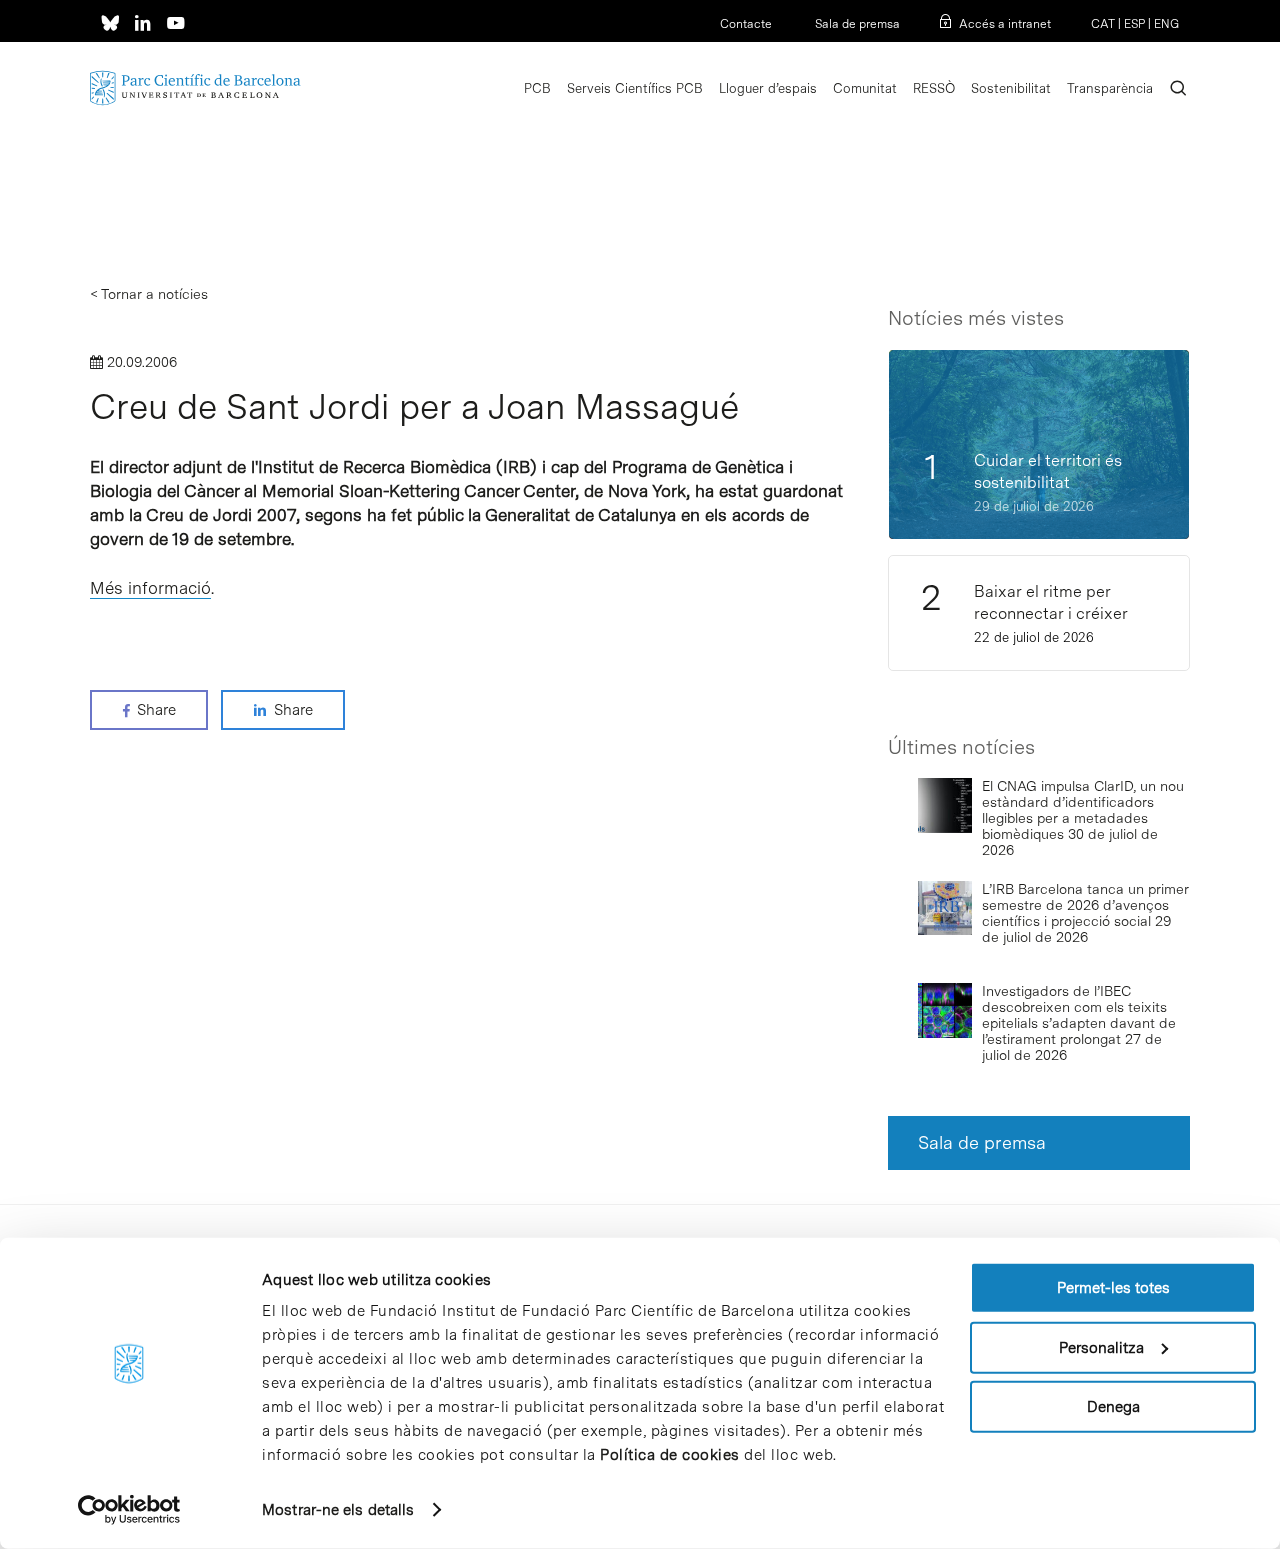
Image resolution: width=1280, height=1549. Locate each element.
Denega (1113, 1407)
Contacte (746, 24)
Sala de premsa (856, 24)
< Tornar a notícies (149, 294)
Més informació (150, 588)
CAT (1103, 24)
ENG (1166, 24)
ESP (1134, 24)
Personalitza (1101, 1347)
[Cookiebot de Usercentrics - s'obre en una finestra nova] (129, 1510)
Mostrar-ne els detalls (338, 1510)
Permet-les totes (1113, 1288)
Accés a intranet (1005, 24)
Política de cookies (670, 1455)
